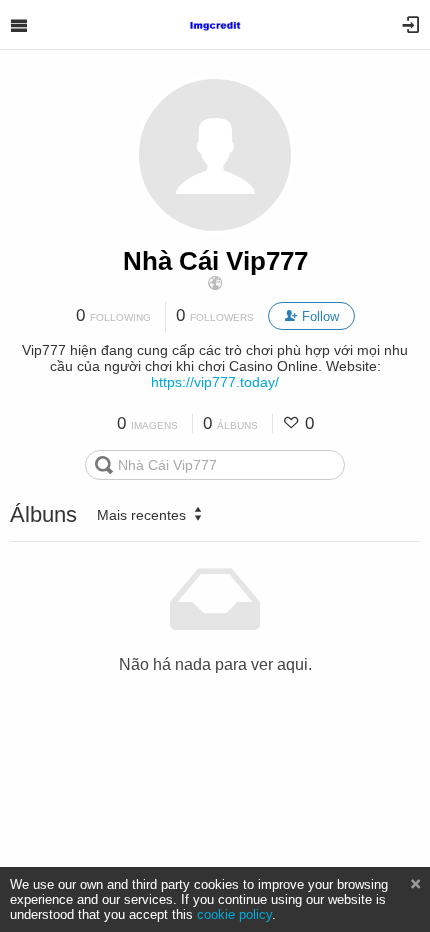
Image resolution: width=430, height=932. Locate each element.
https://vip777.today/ (215, 382)
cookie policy (234, 914)
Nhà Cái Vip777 (215, 261)
